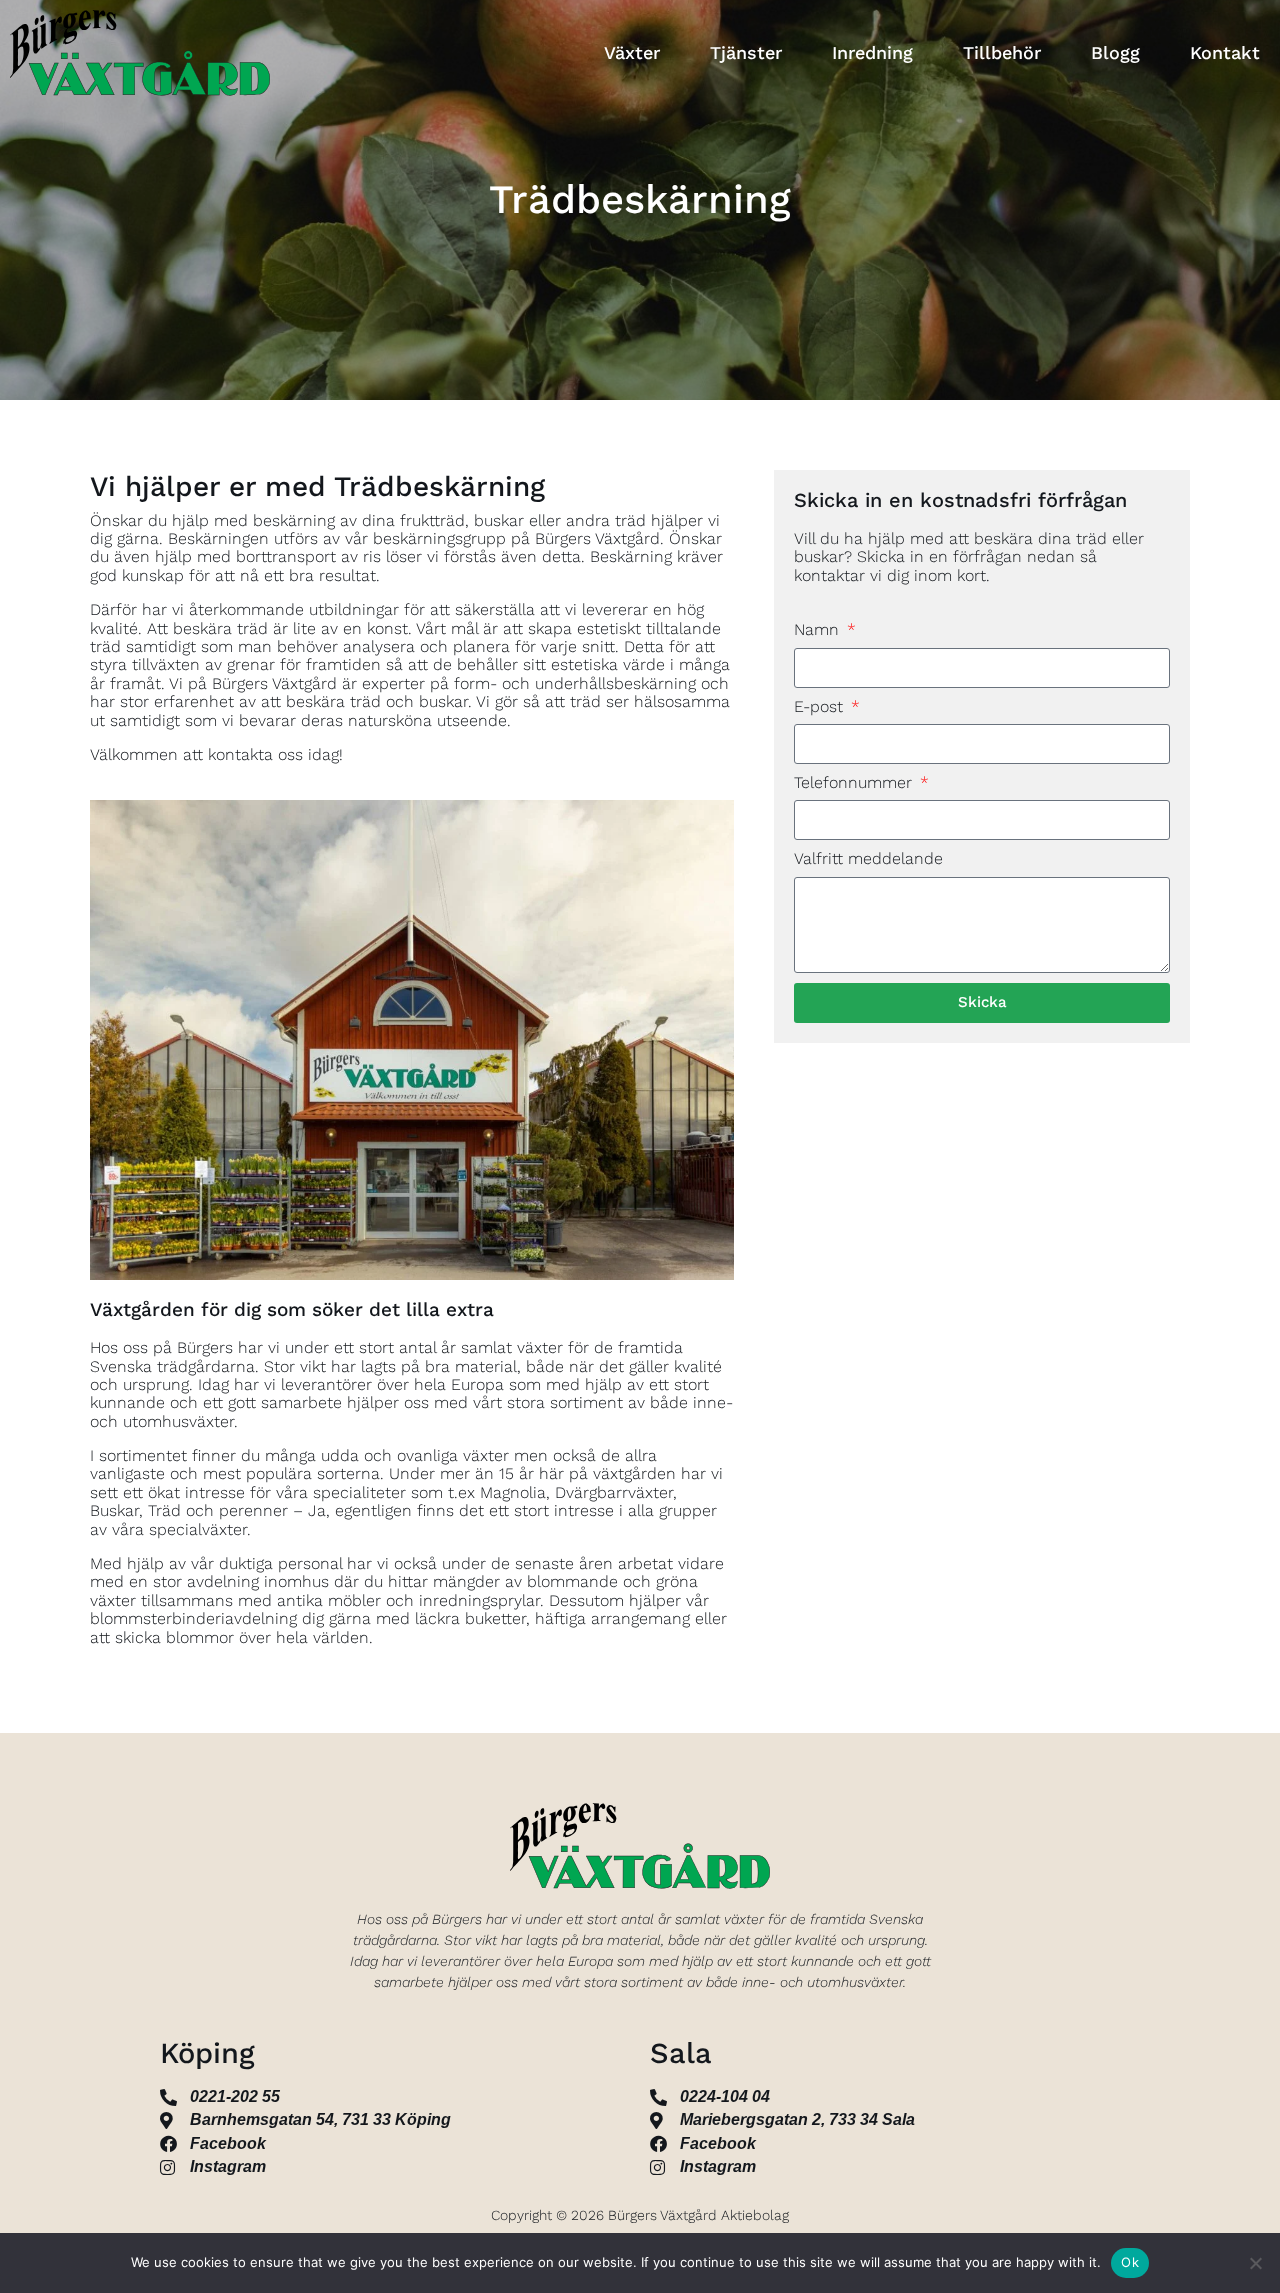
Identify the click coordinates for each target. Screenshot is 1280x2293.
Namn (819, 630)
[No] (1255, 2263)
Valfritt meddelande (868, 859)
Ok (1130, 2262)
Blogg (1115, 52)
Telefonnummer (855, 783)
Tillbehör (1002, 52)
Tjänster (746, 52)
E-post (821, 707)
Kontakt (1225, 52)
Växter (632, 52)
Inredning (872, 52)
